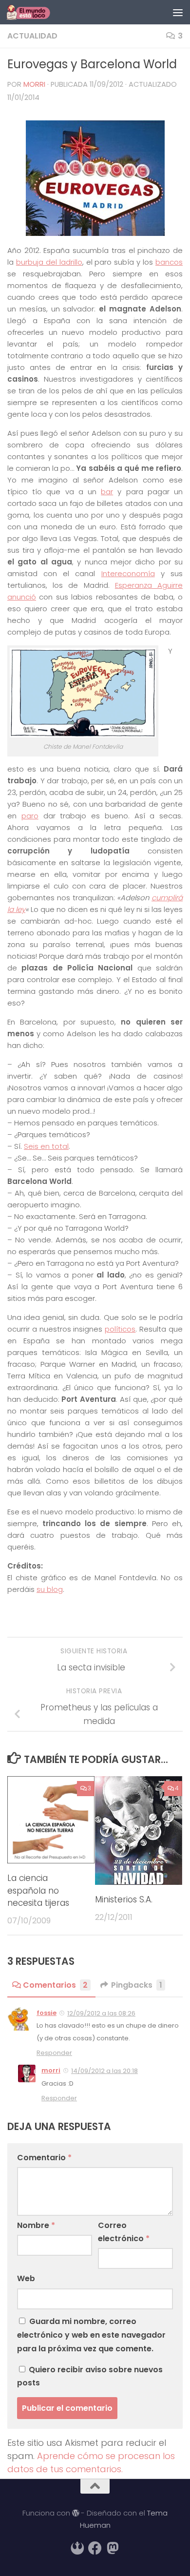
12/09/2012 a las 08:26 (101, 2013)
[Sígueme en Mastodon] (113, 2548)
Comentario (44, 2158)
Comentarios (55, 1985)
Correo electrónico (124, 2232)
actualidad (32, 36)
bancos (169, 262)
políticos (120, 1329)
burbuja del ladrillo (49, 262)
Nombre (36, 2225)
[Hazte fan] (95, 2548)
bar (107, 492)
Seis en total (46, 1146)
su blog (50, 1589)
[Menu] (178, 12)
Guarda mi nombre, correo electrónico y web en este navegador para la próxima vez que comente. (91, 2335)
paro (30, 816)
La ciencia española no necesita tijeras (38, 1890)
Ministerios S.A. (124, 1899)
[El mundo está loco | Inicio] (36, 12)
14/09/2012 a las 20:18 (104, 2071)
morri (34, 84)
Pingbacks (137, 1985)
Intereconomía (128, 573)
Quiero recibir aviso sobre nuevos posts (90, 2376)
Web (26, 2278)
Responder (54, 2053)
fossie (47, 2013)
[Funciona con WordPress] (76, 2513)
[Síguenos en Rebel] (77, 2548)
